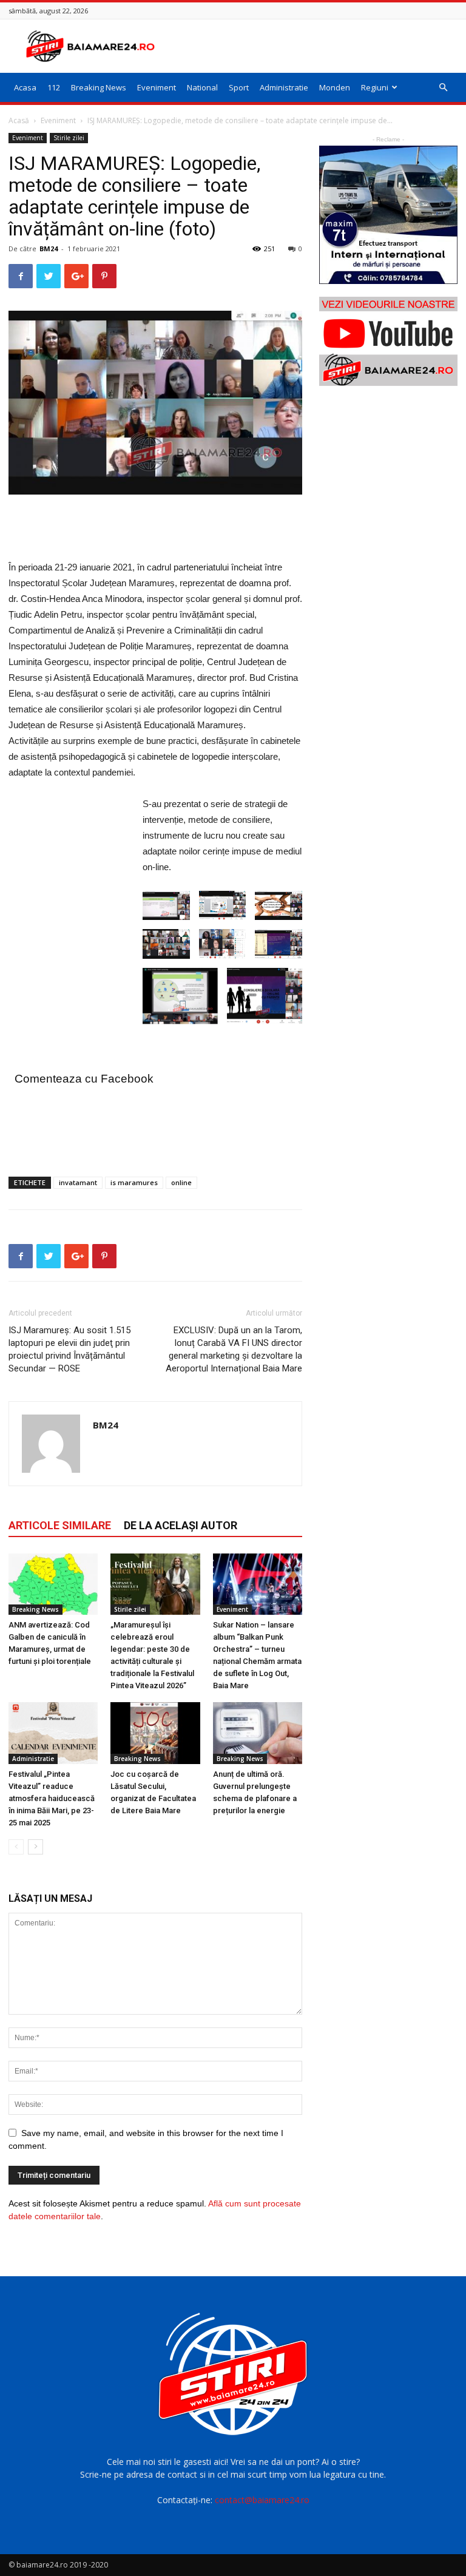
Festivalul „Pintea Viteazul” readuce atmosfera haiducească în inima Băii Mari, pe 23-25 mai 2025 (52, 1798)
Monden (335, 87)
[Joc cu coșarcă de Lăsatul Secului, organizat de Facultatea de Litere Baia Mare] (155, 1733)
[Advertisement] (315, 46)
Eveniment (157, 87)
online (181, 1182)
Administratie (284, 87)
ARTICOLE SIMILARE (60, 1525)
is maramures (134, 1182)
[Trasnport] (388, 215)
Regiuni (375, 87)
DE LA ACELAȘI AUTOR (181, 1525)
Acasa (25, 87)
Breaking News (99, 87)
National (202, 87)
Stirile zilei (69, 138)
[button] (443, 88)
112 (54, 87)
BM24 (49, 248)
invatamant (78, 1182)
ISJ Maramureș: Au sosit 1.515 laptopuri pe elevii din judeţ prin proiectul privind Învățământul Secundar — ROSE (69, 1349)
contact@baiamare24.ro (262, 2500)
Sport (239, 87)
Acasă (19, 120)
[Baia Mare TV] (388, 341)
